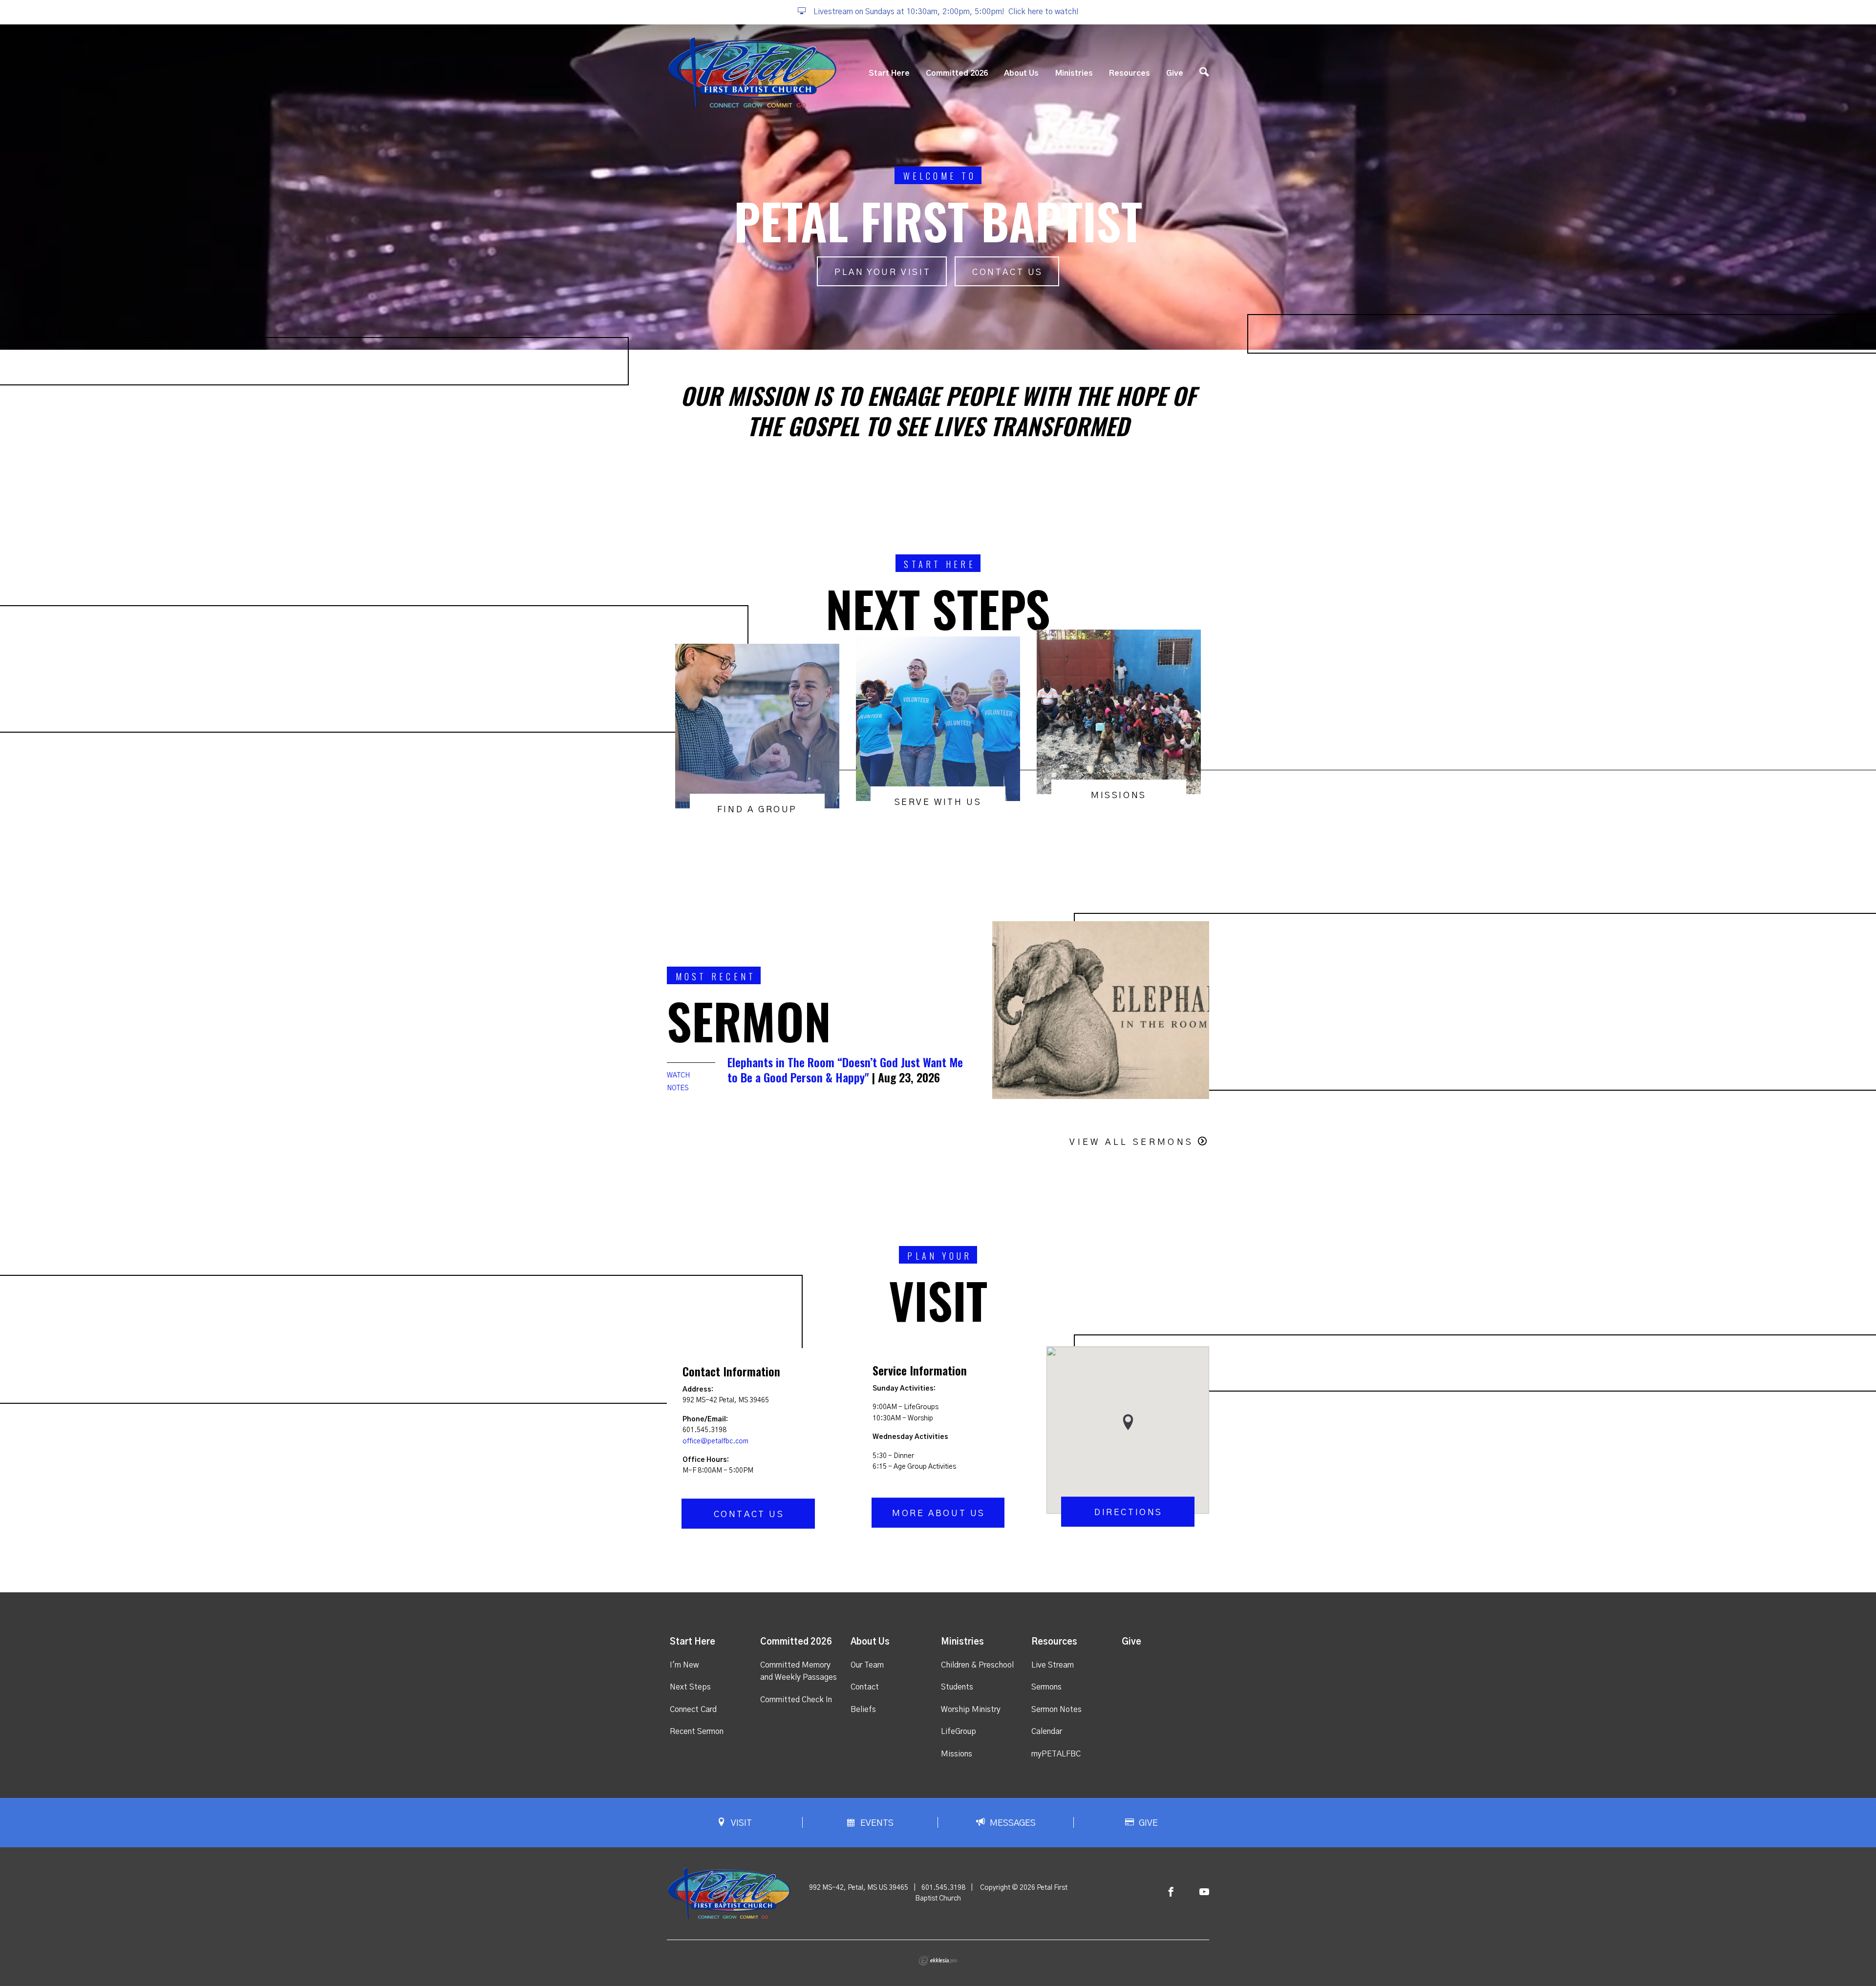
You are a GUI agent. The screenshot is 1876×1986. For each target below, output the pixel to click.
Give (1175, 73)
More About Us (939, 1514)
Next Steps (690, 1687)
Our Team (867, 1665)
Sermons (1046, 1687)
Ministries (1074, 73)
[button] (1128, 1422)
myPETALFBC (1056, 1754)
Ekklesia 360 (938, 1961)
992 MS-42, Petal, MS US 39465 (859, 1888)
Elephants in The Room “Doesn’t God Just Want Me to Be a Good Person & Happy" (845, 1069)
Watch (678, 1076)
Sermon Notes (1056, 1710)
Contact (865, 1687)
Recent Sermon (697, 1732)
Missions (957, 1754)
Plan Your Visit (883, 273)
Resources (1130, 73)
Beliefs (863, 1710)
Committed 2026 (957, 73)
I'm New (684, 1665)
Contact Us (1008, 273)
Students (957, 1687)
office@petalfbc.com (715, 1441)
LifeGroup (959, 1732)
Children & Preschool (977, 1665)
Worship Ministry (971, 1710)
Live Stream (1053, 1665)
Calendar (1047, 1732)
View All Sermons (1131, 1142)
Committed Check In (796, 1700)
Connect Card (693, 1710)
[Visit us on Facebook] (1171, 1892)
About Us (1021, 73)
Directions (1129, 1513)
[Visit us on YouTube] (1204, 1892)
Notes (678, 1088)
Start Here (889, 73)
